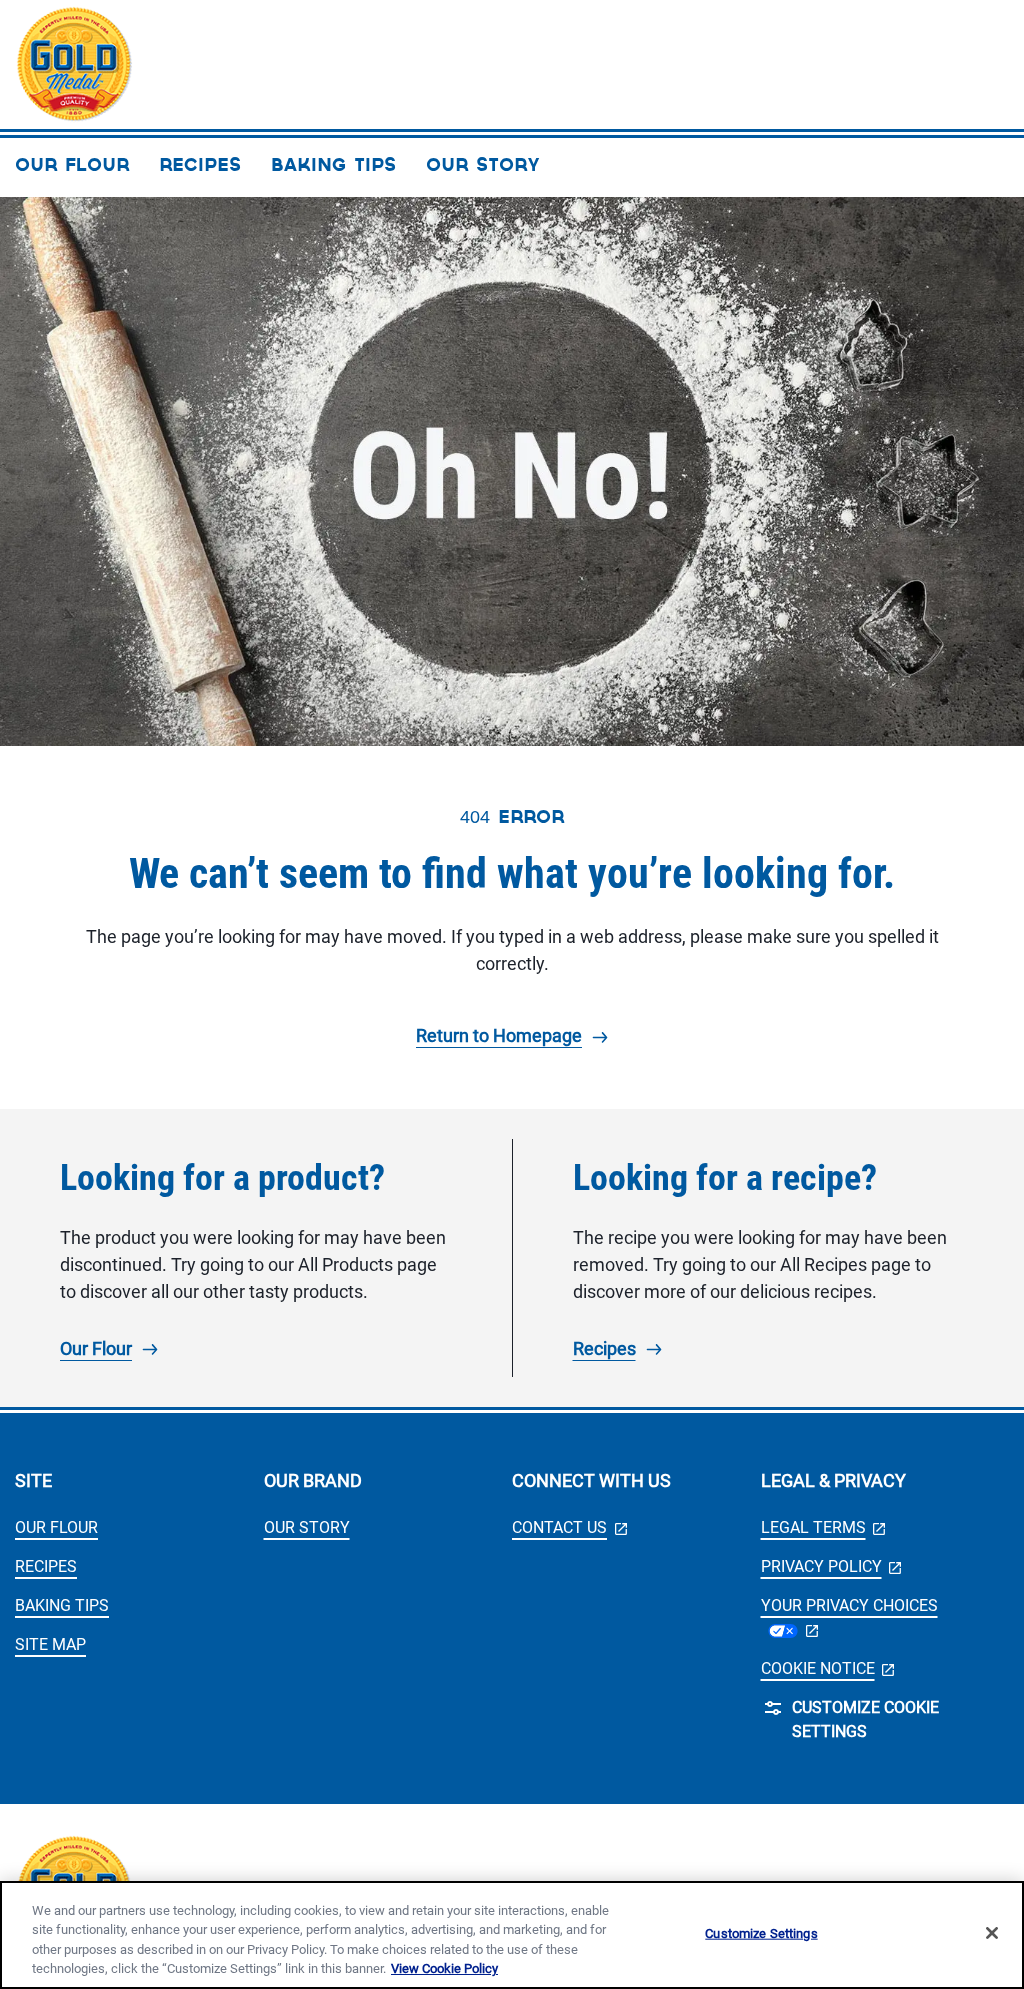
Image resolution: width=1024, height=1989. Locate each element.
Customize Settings (761, 1933)
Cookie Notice (828, 1668)
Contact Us (569, 1527)
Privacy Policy (831, 1566)
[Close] (992, 1933)
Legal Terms (823, 1527)
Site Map (50, 1644)
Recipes (604, 1348)
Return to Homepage (499, 1035)
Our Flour (96, 1348)
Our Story (307, 1527)
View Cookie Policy (444, 1968)
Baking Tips (62, 1605)
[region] (512, 1935)
